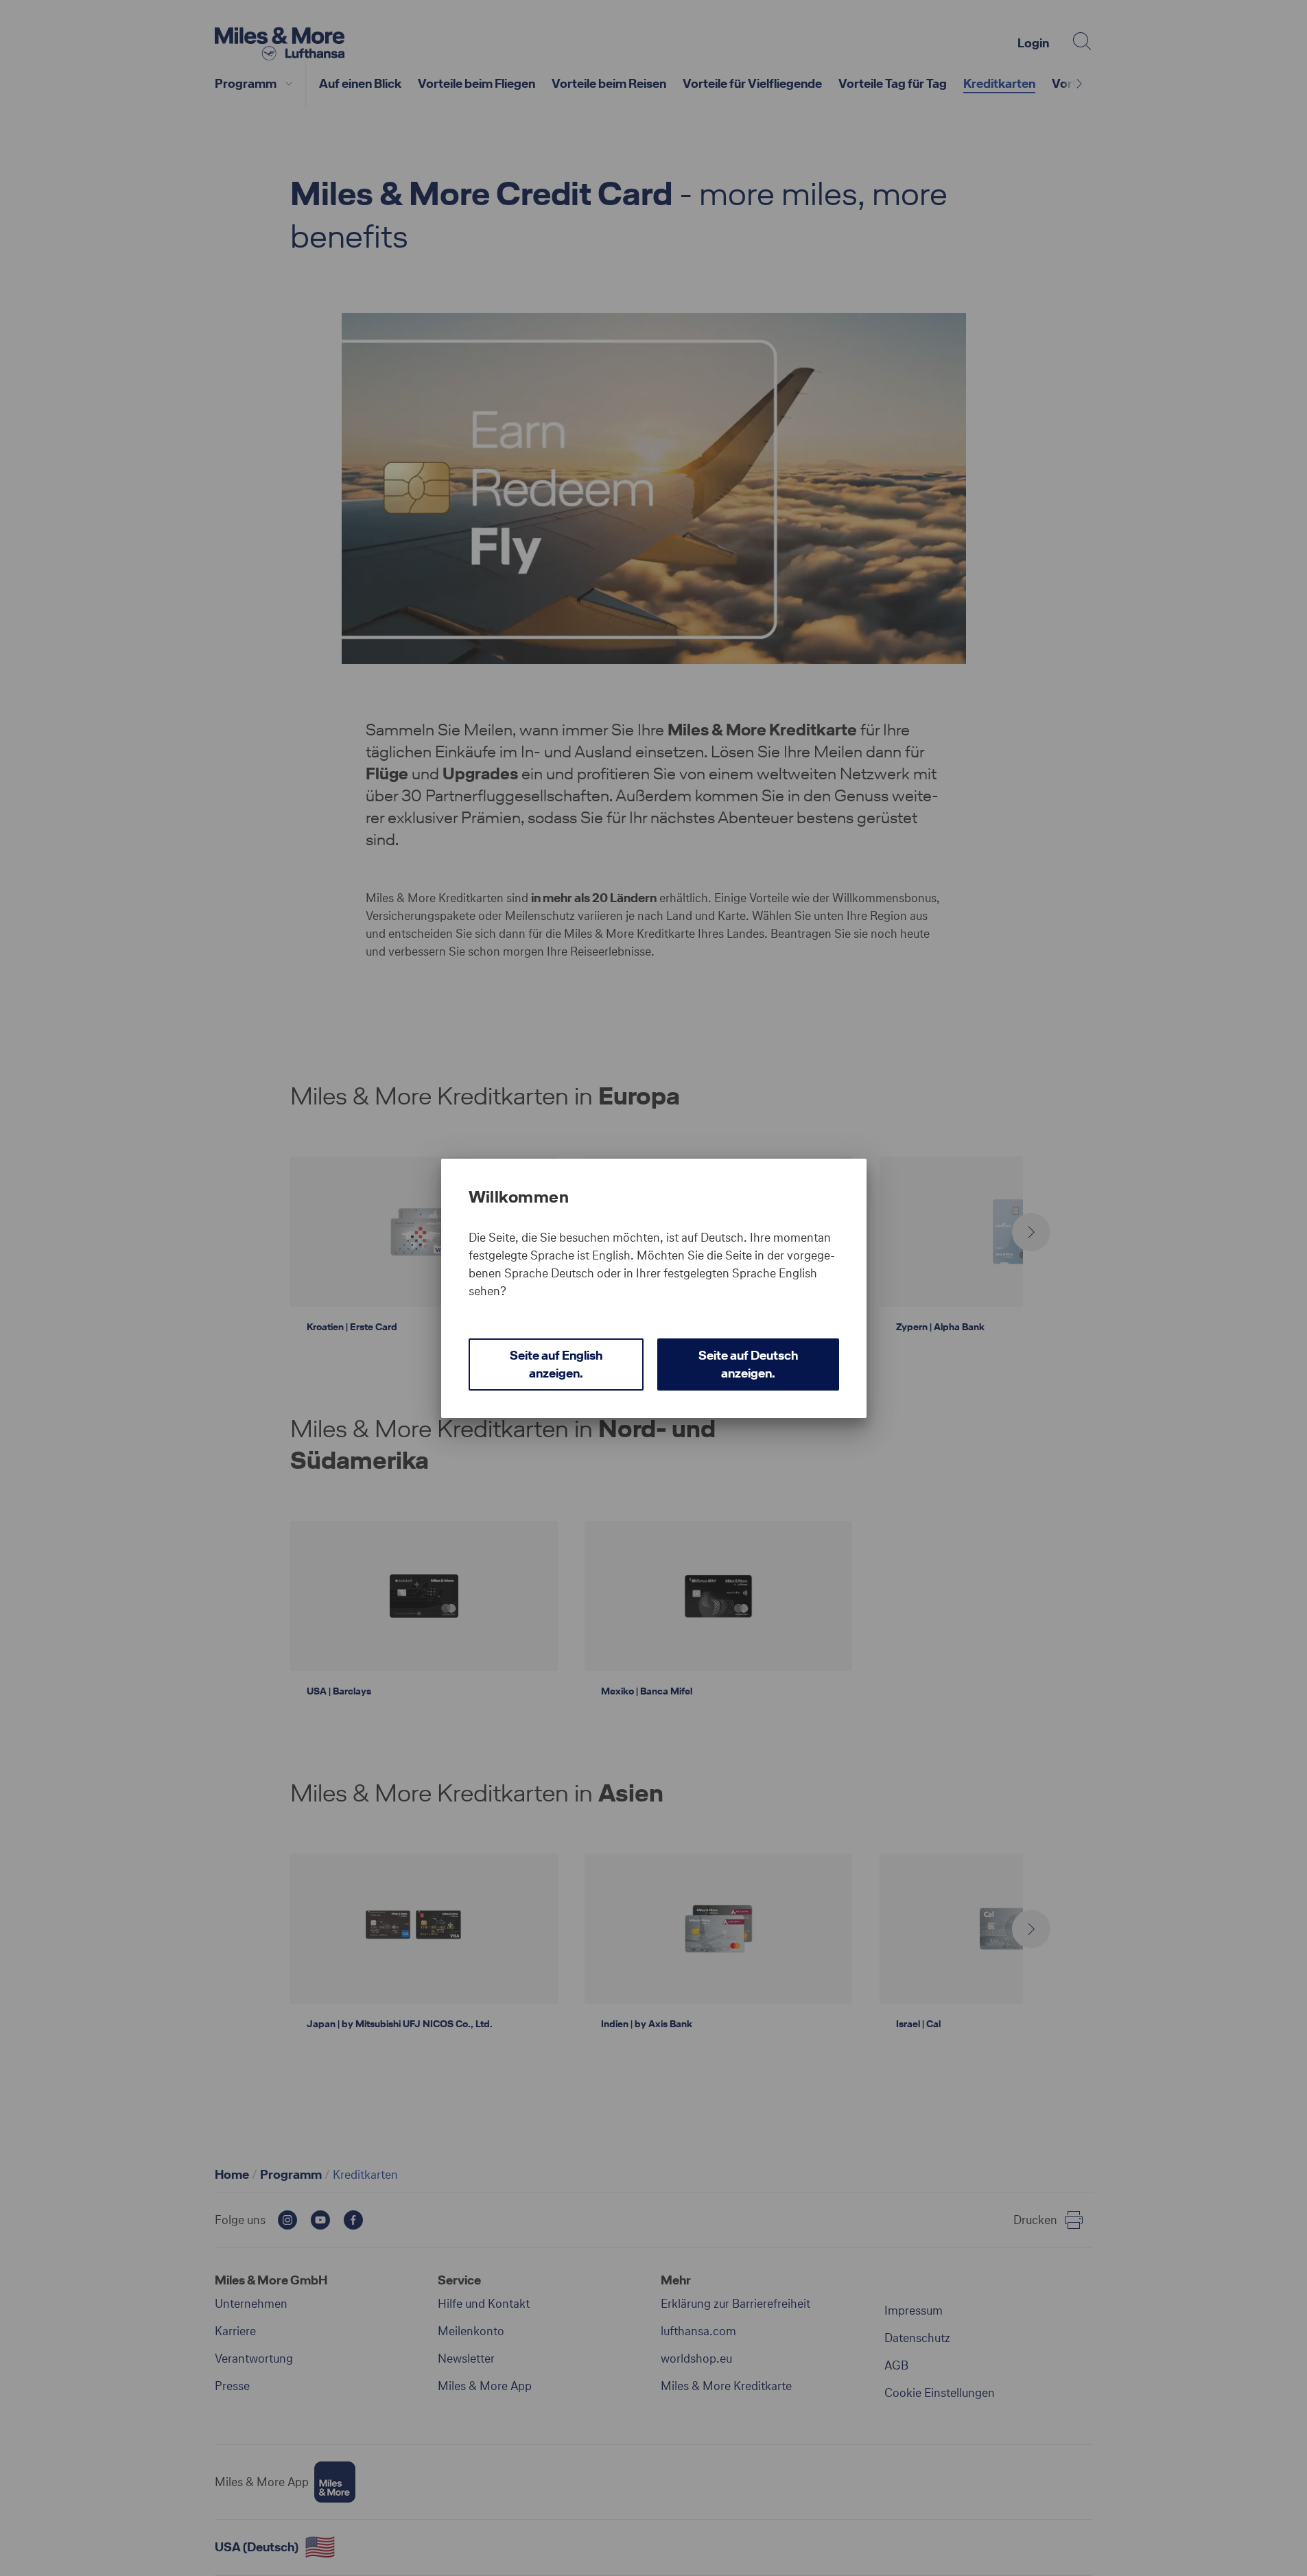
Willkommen (519, 1197)
